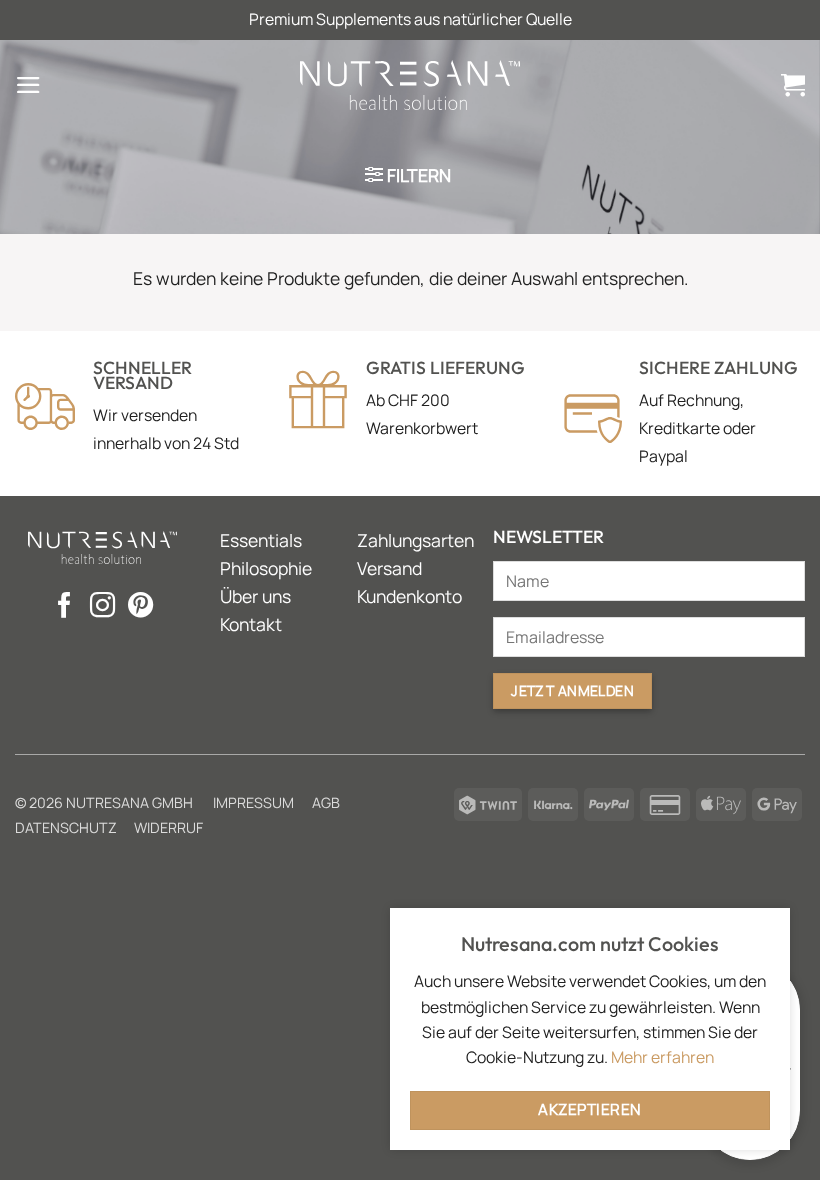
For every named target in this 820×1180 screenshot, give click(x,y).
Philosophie (266, 568)
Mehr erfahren (662, 1057)
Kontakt (251, 624)
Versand (389, 568)
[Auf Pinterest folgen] (140, 607)
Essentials (261, 540)
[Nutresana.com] (410, 84)
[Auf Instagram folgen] (102, 607)
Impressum (253, 802)
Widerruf (168, 827)
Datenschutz (66, 827)
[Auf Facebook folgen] (64, 607)
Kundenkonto (409, 596)
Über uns (255, 596)
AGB (326, 802)
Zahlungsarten (415, 540)
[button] (28, 85)
